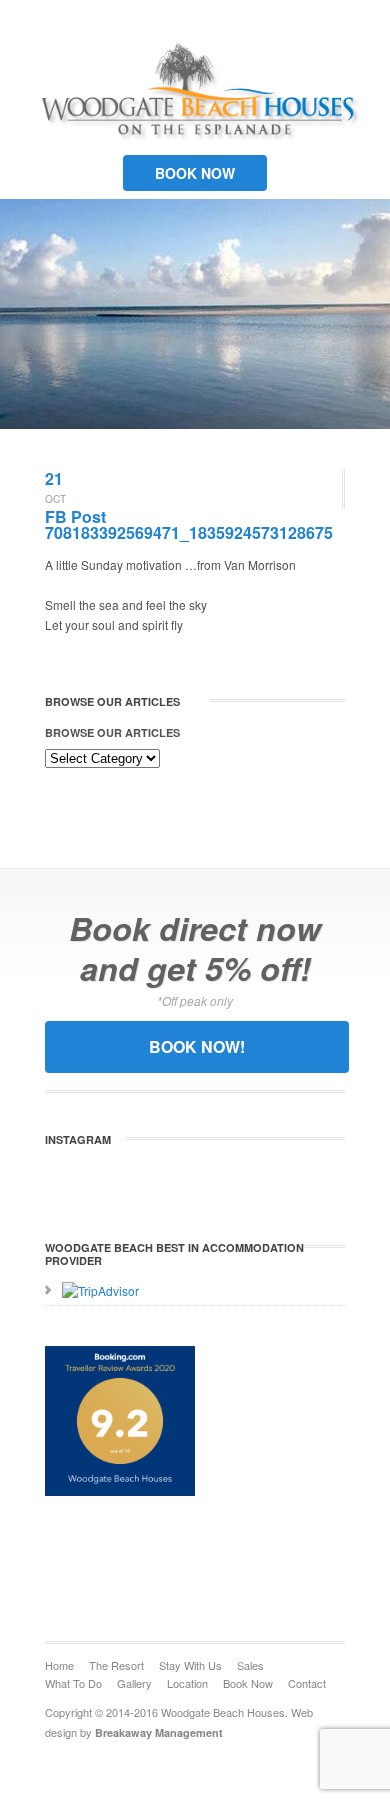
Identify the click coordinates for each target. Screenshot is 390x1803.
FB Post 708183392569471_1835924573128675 (189, 524)
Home (59, 1665)
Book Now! (197, 1046)
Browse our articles (112, 732)
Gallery (134, 1683)
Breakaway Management (159, 1732)
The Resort (116, 1665)
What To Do (73, 1683)
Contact (307, 1683)
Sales (250, 1665)
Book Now (195, 173)
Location (187, 1683)
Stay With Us (190, 1665)
